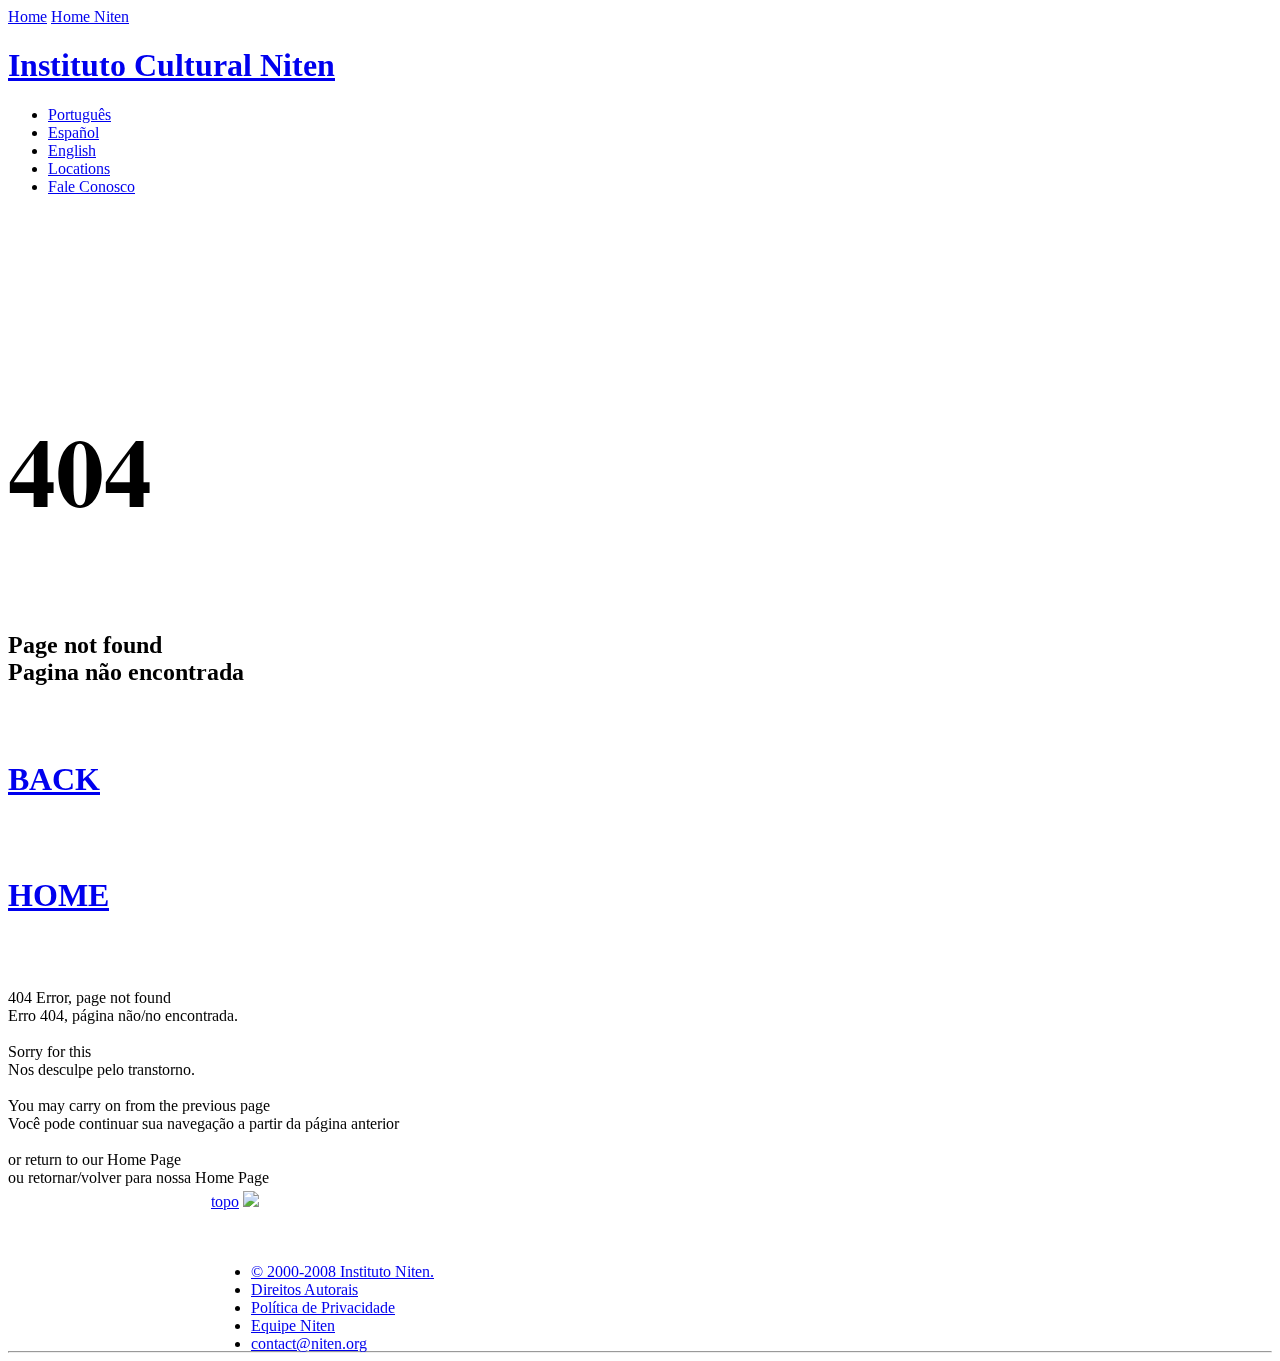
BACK (54, 779)
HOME (58, 895)
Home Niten (90, 16)
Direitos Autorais (304, 1289)
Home (27, 16)
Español (73, 132)
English (72, 150)
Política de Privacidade (323, 1307)
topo (225, 1201)
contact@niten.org (309, 1343)
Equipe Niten (293, 1325)
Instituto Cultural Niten (171, 65)
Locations (79, 168)
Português (79, 114)
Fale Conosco (91, 186)
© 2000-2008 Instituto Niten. (342, 1271)
